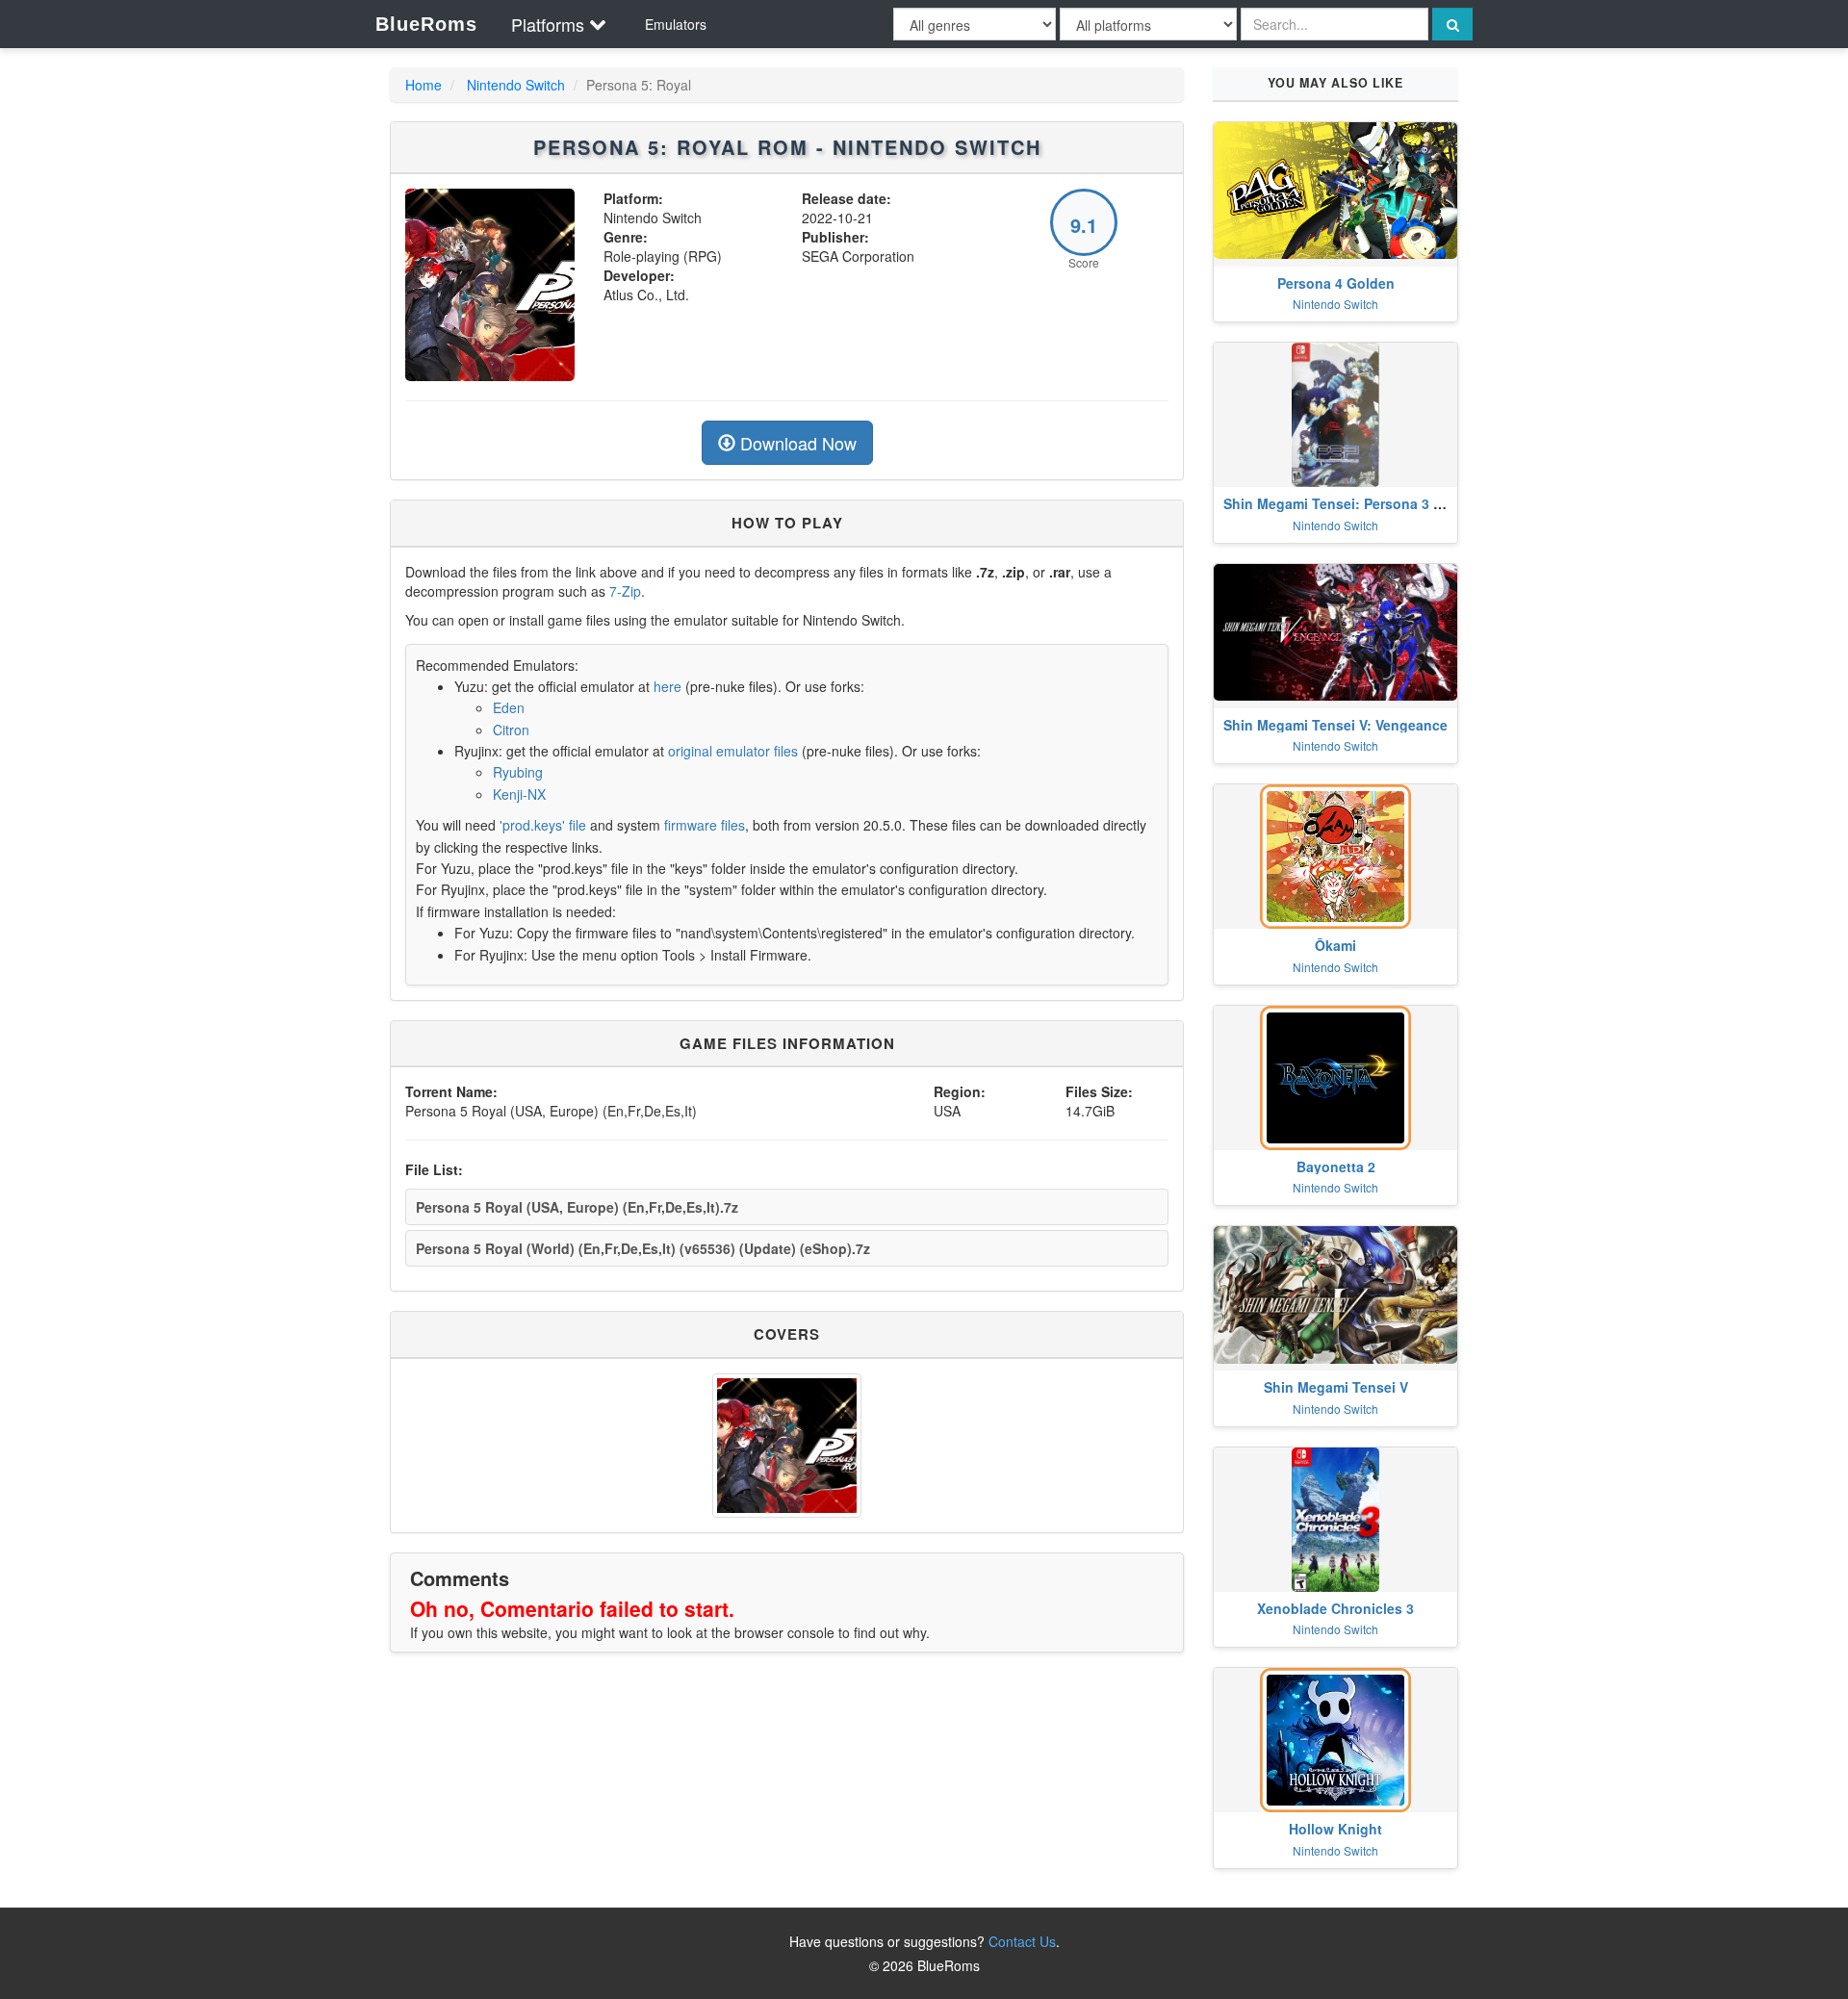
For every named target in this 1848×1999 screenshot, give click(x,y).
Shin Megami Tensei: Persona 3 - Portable (1360, 503)
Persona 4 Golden (1336, 283)
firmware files (705, 825)
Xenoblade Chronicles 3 (1335, 1608)
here (667, 686)
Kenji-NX (519, 794)
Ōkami (1335, 945)
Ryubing (518, 772)
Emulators (676, 24)
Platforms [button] (548, 24)
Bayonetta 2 (1336, 1166)
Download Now (796, 443)
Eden (509, 707)
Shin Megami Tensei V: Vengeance (1335, 725)
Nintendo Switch (516, 85)
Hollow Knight (1335, 1829)
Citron (511, 730)
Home (423, 85)
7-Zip (625, 591)
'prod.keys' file (543, 825)
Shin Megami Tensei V (1336, 1387)
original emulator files (733, 751)
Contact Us (1022, 1941)
